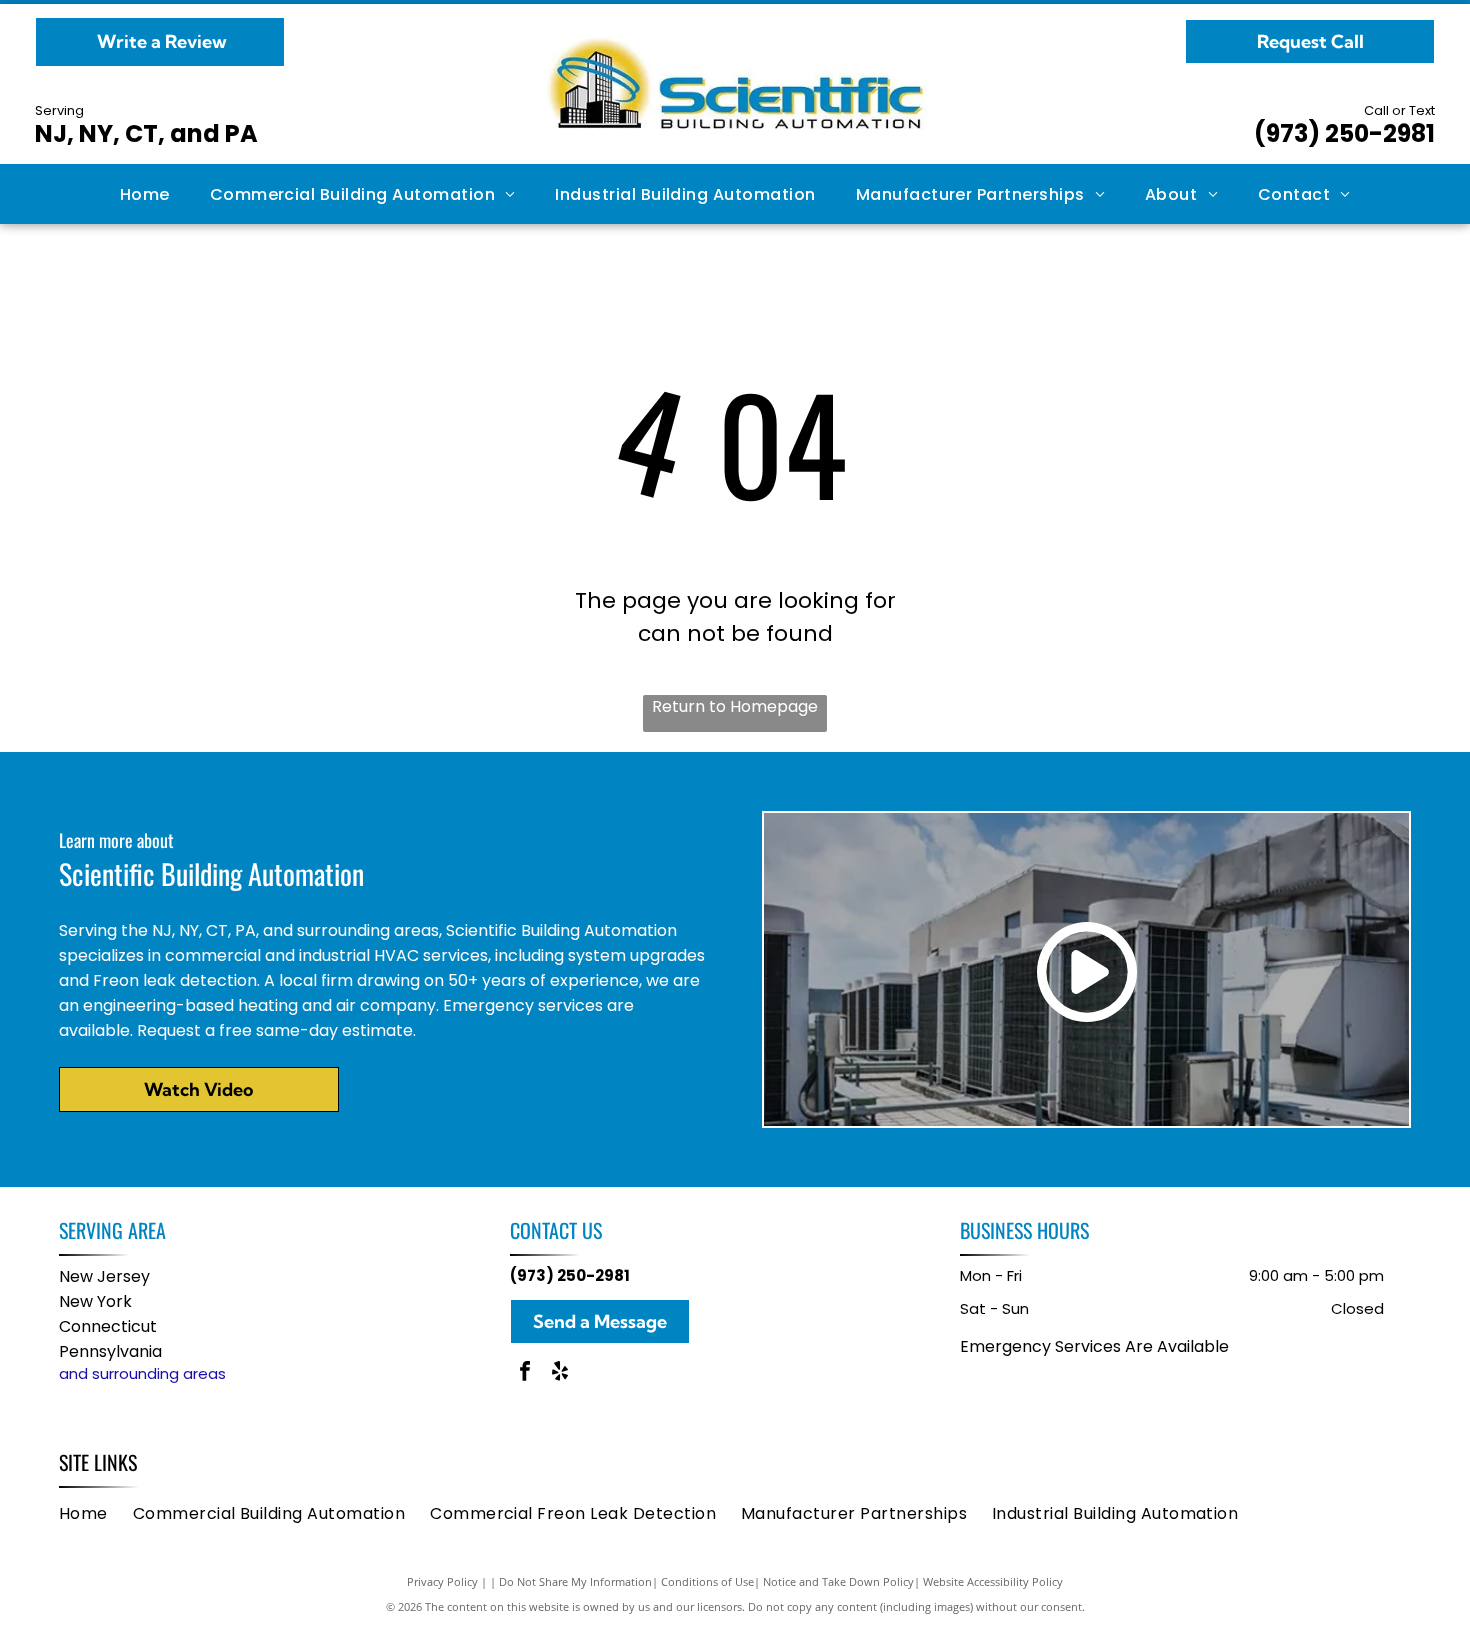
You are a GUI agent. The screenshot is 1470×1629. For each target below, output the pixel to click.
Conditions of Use (707, 1581)
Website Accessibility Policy (993, 1581)
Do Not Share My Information (575, 1581)
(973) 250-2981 (1344, 133)
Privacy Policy (442, 1581)
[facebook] (525, 1373)
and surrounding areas (142, 1373)
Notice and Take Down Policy (838, 1581)
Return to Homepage (735, 706)
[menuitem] (145, 193)
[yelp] (560, 1373)
